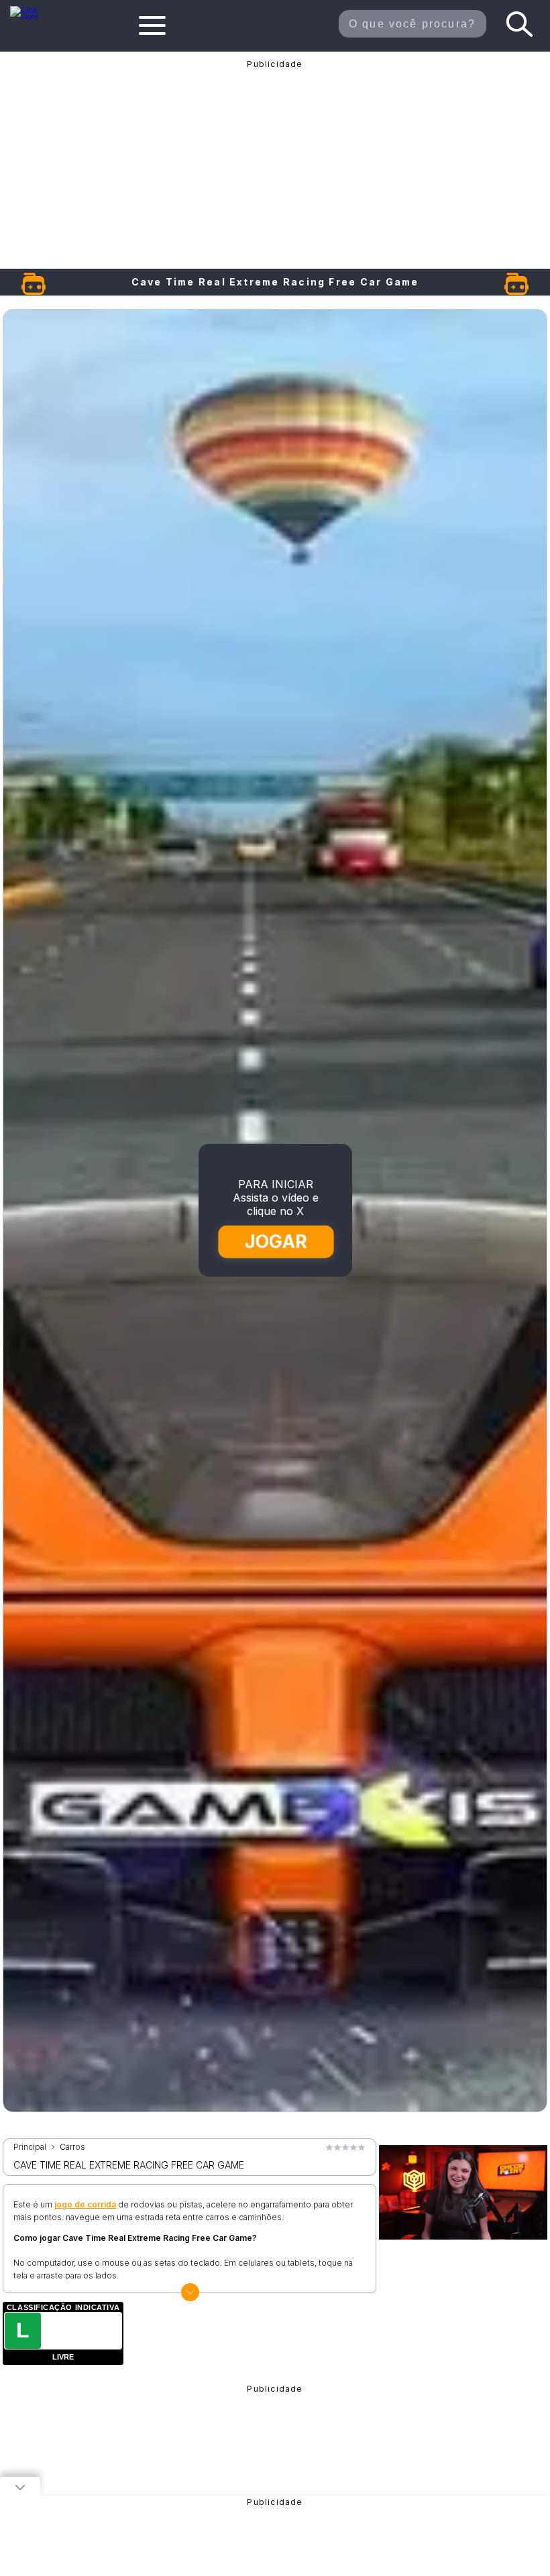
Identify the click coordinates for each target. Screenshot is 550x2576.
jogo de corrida (85, 2204)
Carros (72, 2147)
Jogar (276, 1241)
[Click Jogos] (32, 16)
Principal (30, 2147)
